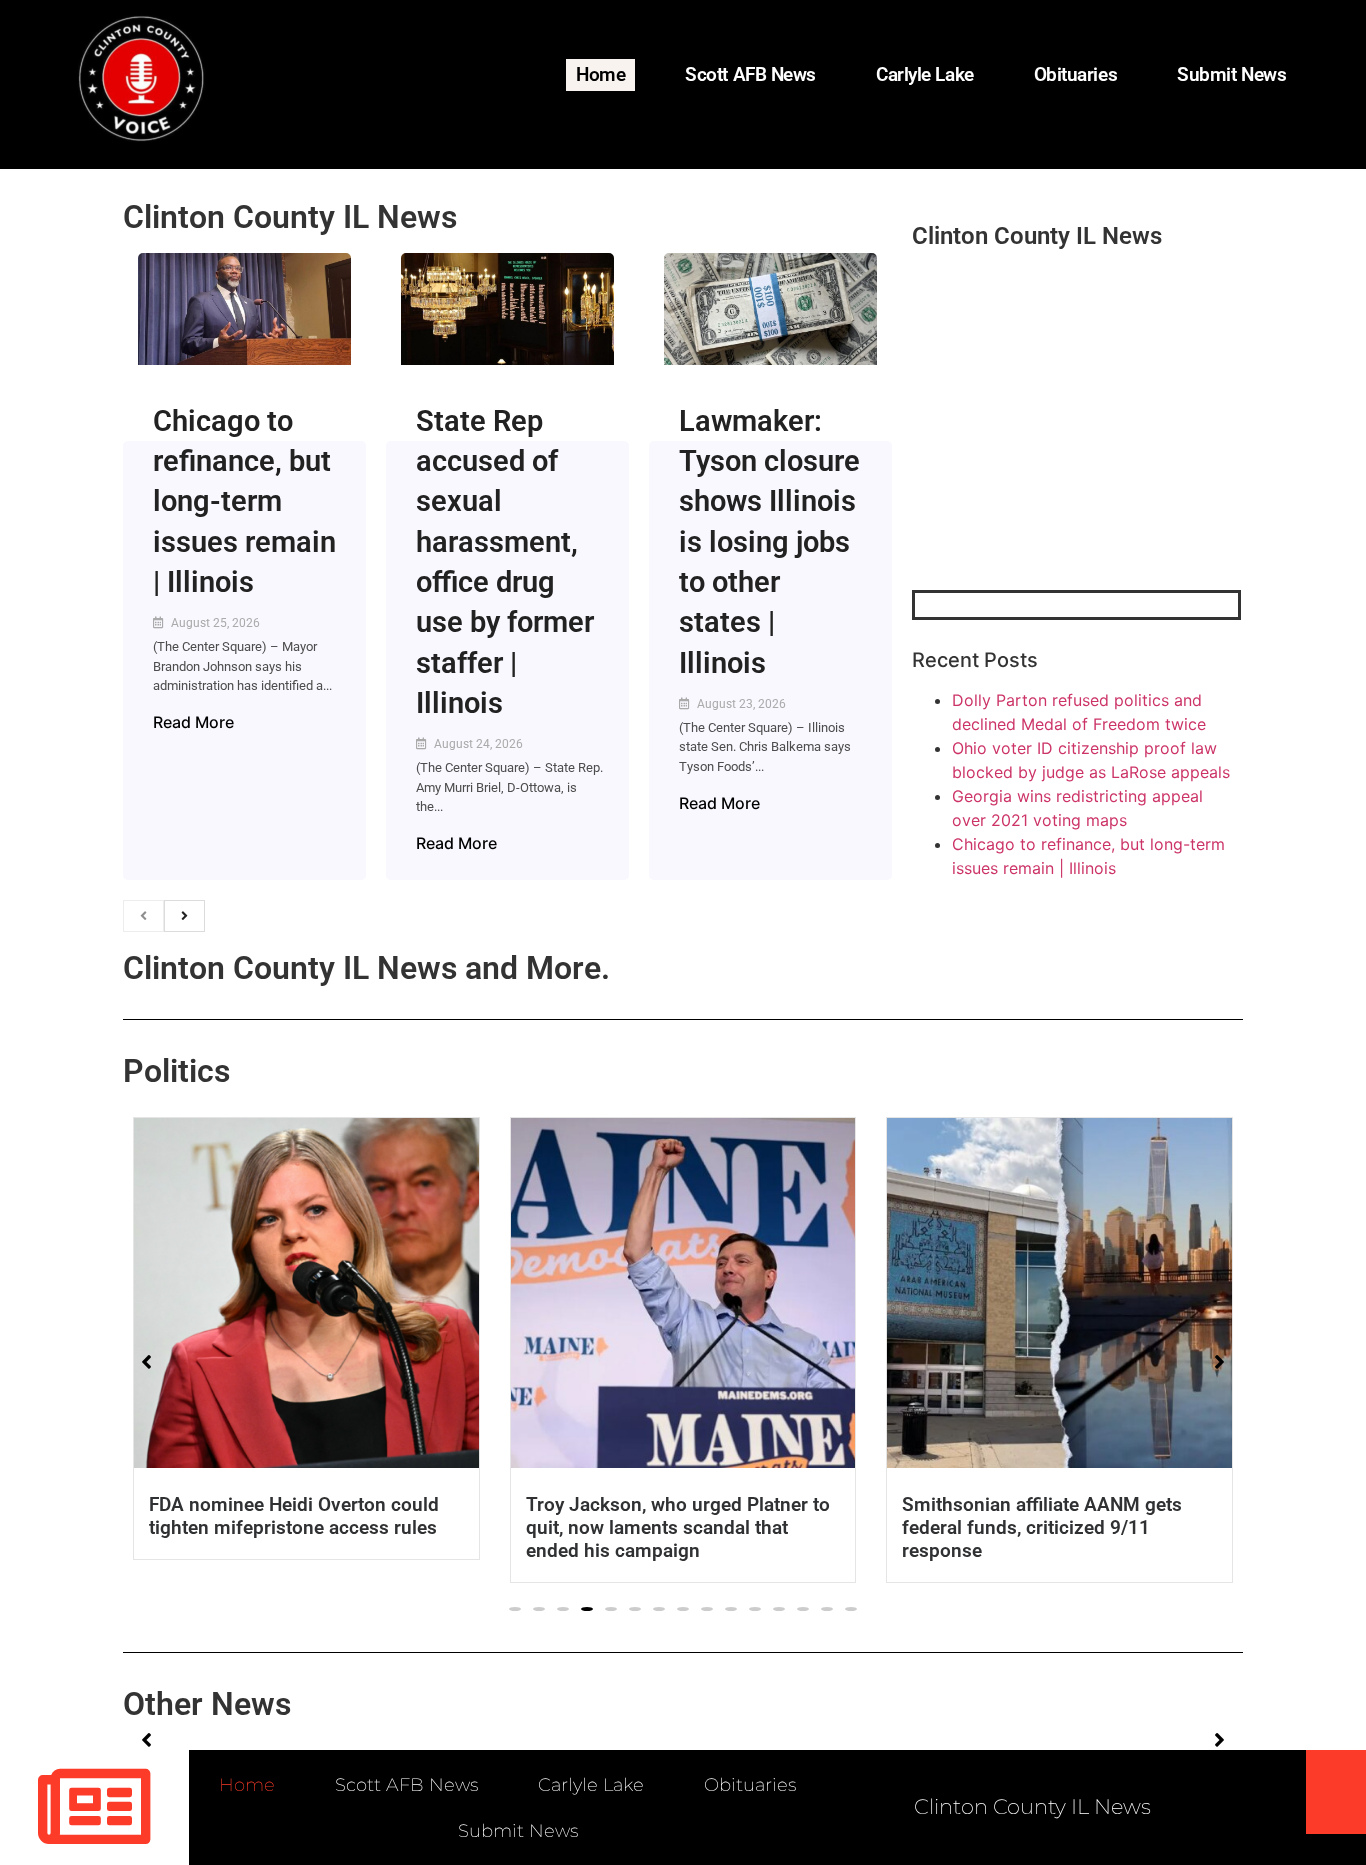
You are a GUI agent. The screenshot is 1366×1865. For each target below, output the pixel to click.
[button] (515, 1609)
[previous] (143, 916)
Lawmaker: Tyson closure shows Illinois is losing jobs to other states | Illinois (769, 542)
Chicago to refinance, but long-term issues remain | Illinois (244, 501)
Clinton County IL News (290, 217)
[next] (184, 916)
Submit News (1231, 74)
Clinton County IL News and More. (366, 968)
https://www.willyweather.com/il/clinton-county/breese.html (1062, 486)
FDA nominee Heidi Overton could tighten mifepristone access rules (294, 1516)
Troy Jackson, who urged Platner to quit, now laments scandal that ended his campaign (678, 1527)
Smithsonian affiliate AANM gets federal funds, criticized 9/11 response (1042, 1527)
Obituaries (1076, 74)
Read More (193, 722)
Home (600, 74)
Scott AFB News (750, 74)
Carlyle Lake (925, 74)
